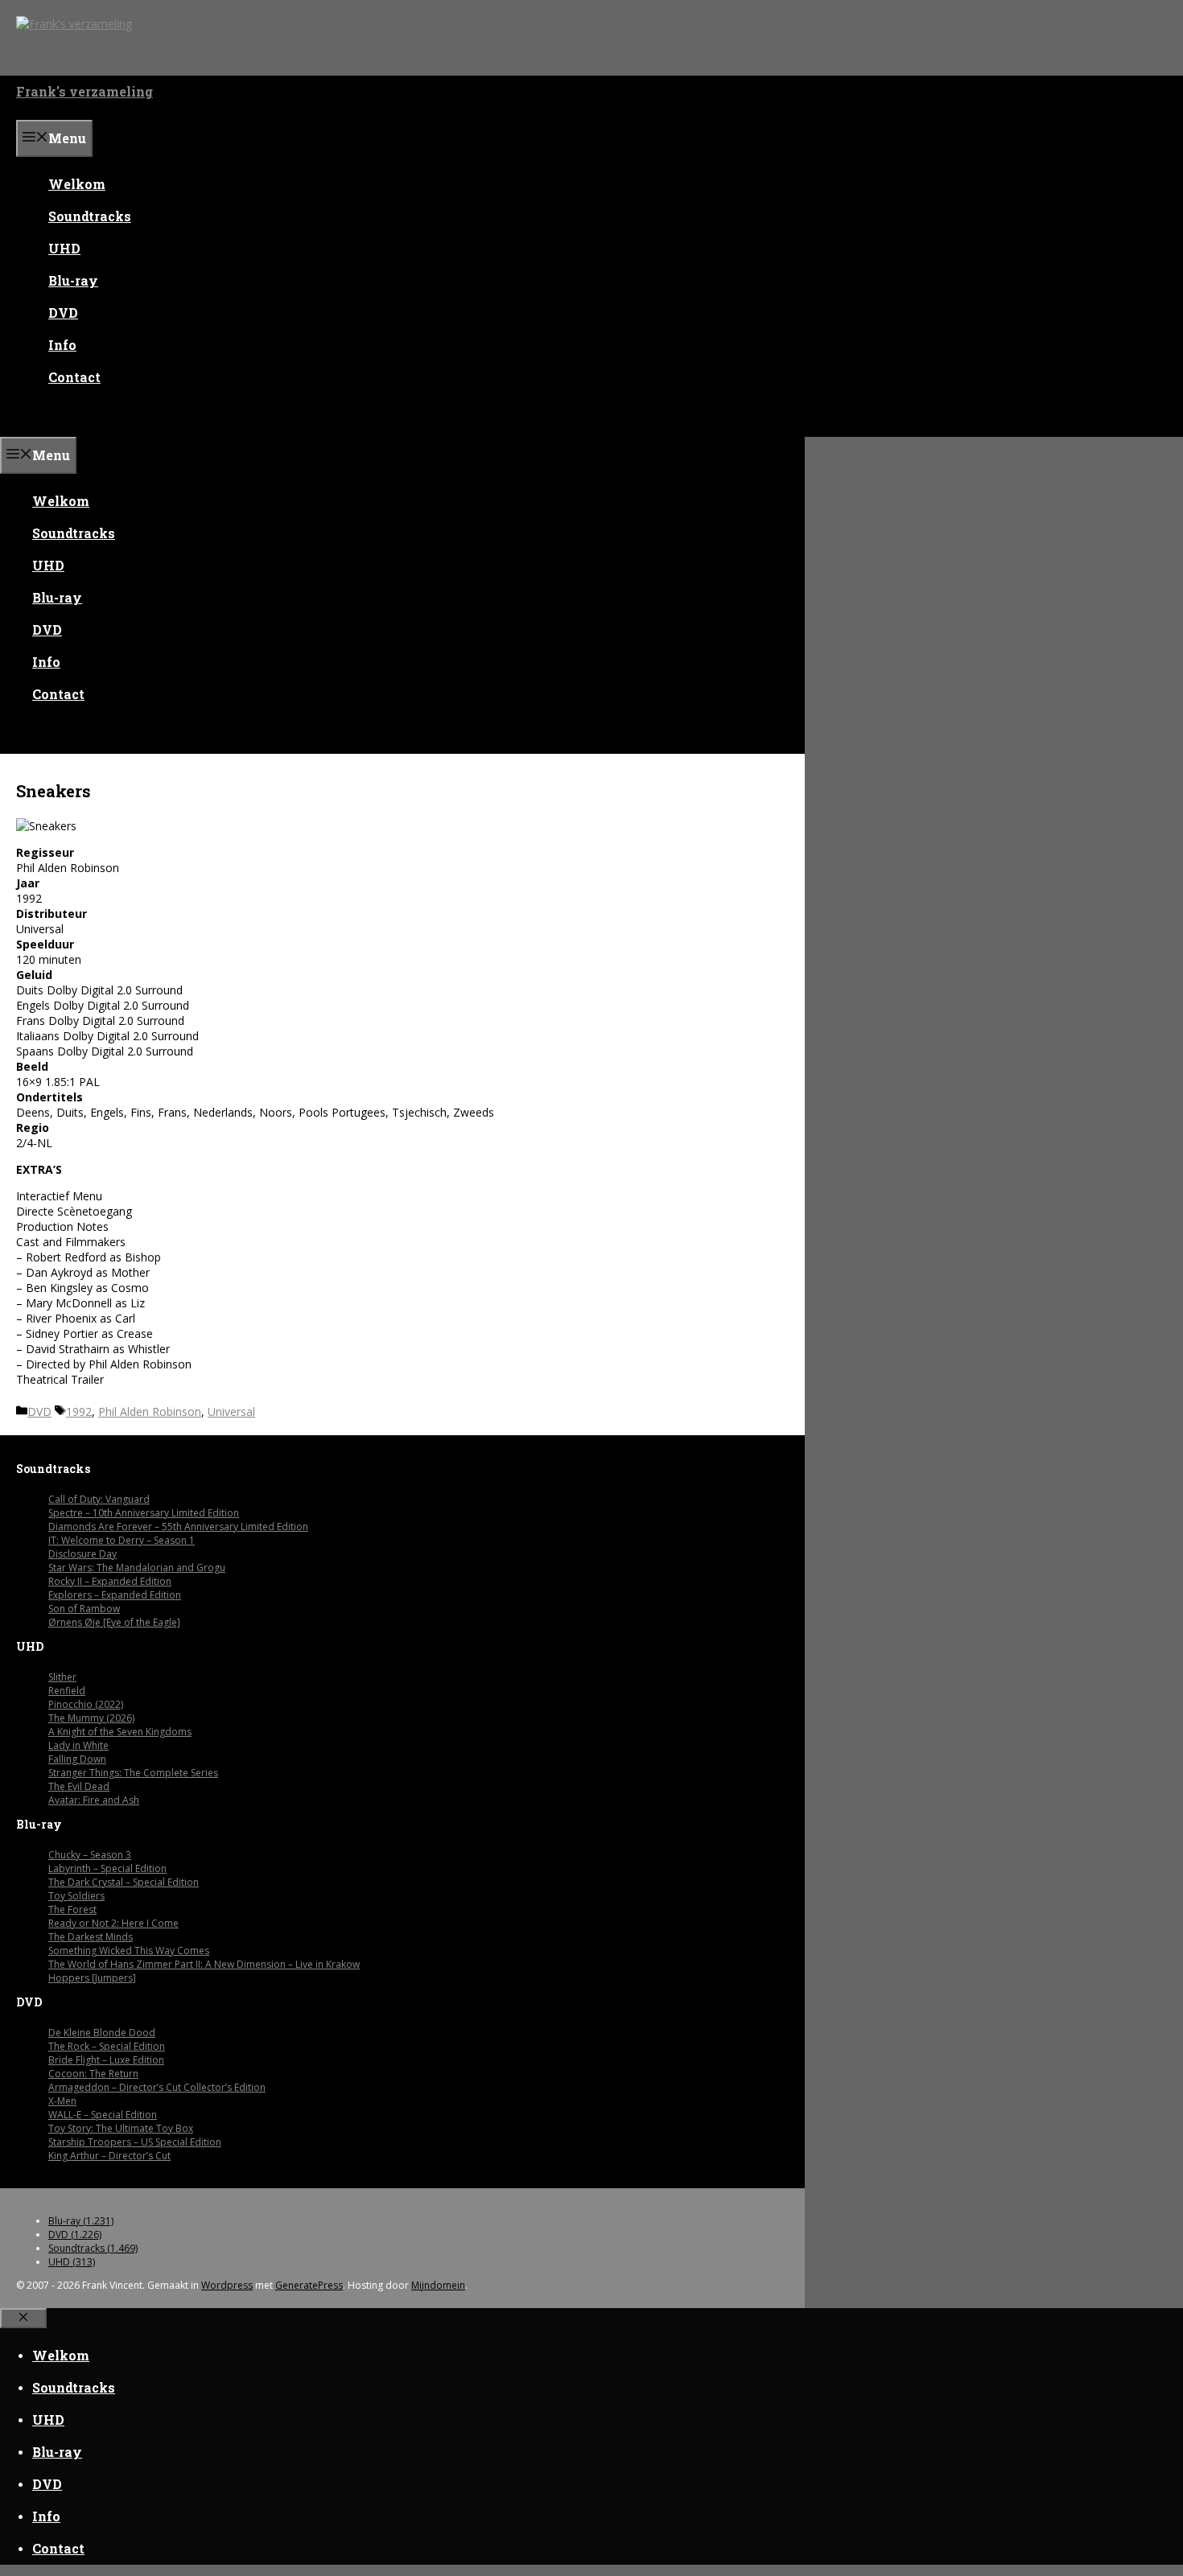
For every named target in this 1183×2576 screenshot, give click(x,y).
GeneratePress (309, 2285)
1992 (79, 1411)
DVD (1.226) (75, 2234)
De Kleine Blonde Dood (102, 2033)
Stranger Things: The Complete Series (133, 1773)
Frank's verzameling (84, 91)
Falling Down (77, 1759)
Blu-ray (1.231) (81, 2221)
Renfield (67, 1691)
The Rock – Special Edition (107, 2046)
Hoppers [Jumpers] (92, 1978)
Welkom (77, 184)
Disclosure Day (82, 1554)
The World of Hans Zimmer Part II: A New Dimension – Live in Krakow (204, 1964)
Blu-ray (73, 280)
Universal (231, 1411)
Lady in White (78, 1745)
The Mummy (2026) (91, 1718)
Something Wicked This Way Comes (129, 1951)
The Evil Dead (79, 1786)
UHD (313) (72, 2262)
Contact (74, 377)
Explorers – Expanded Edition (115, 1595)
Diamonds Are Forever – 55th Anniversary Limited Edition (178, 1527)
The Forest (72, 1909)
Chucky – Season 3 (90, 1855)
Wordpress (227, 2285)
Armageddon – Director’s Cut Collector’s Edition (157, 2087)
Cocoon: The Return (93, 2074)
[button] (29, 420)
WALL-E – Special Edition (103, 2115)
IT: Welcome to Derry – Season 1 (122, 1540)
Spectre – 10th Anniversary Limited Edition (144, 1513)
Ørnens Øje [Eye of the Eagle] (114, 1622)
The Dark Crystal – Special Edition (124, 1882)
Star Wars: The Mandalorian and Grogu (137, 1568)
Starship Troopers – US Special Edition (135, 2142)
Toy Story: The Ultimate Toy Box (121, 2128)
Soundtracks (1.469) (93, 2248)
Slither (62, 1677)
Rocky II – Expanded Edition (110, 1581)
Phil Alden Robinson (150, 1411)
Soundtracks (90, 216)
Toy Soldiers (76, 1896)
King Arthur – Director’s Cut (109, 2156)
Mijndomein (438, 2285)
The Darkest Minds (91, 1937)
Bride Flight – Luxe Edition (106, 2060)
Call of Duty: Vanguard (99, 1499)
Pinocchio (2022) (86, 1704)
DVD (63, 313)
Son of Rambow (84, 1609)
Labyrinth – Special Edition (107, 1868)
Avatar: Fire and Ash (94, 1800)
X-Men (62, 2101)
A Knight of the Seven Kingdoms (120, 1732)
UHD (64, 248)
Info (62, 345)
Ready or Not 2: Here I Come (113, 1923)
